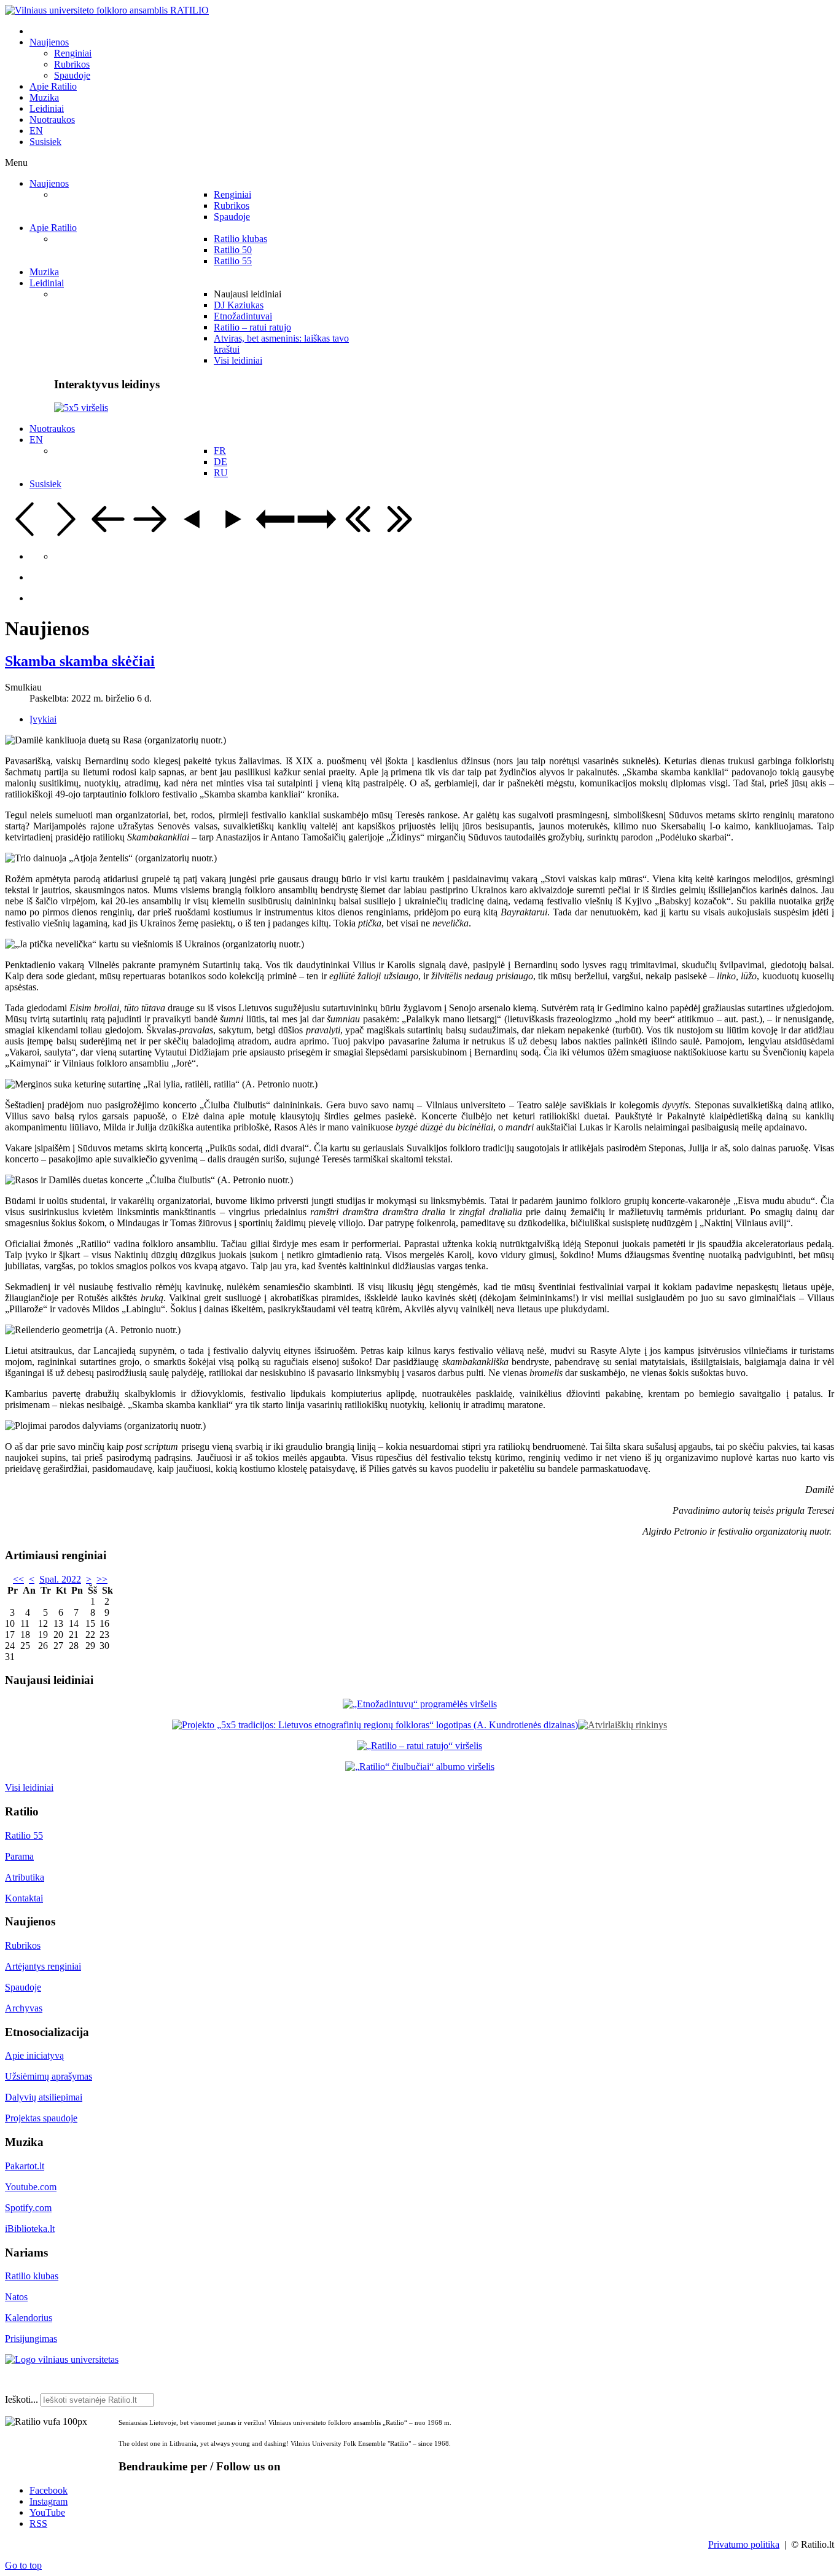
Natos (16, 2297)
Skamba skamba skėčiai (80, 661)
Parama (19, 1856)
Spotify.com (28, 2208)
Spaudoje (23, 1987)
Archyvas (24, 2008)
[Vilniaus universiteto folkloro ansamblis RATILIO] (107, 10)
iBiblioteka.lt (30, 2229)
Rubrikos (23, 1945)
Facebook (49, 2490)
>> (102, 1579)
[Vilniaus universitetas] (62, 2359)
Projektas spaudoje (41, 2118)
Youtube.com (31, 2187)
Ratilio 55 (24, 1835)
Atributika (25, 1877)
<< (18, 1579)
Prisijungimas (31, 2339)
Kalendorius (29, 2318)
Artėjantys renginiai (43, 1966)
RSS (38, 2523)
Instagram (49, 2501)
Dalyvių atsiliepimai (44, 2097)
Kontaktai (24, 1898)
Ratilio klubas (32, 2276)
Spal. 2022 (60, 1579)
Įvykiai (43, 719)
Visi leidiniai (29, 1787)
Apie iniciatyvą (34, 2055)
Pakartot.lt (25, 2166)
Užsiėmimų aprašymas (49, 2076)
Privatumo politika (744, 2544)
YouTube (47, 2512)
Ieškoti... (21, 2399)
